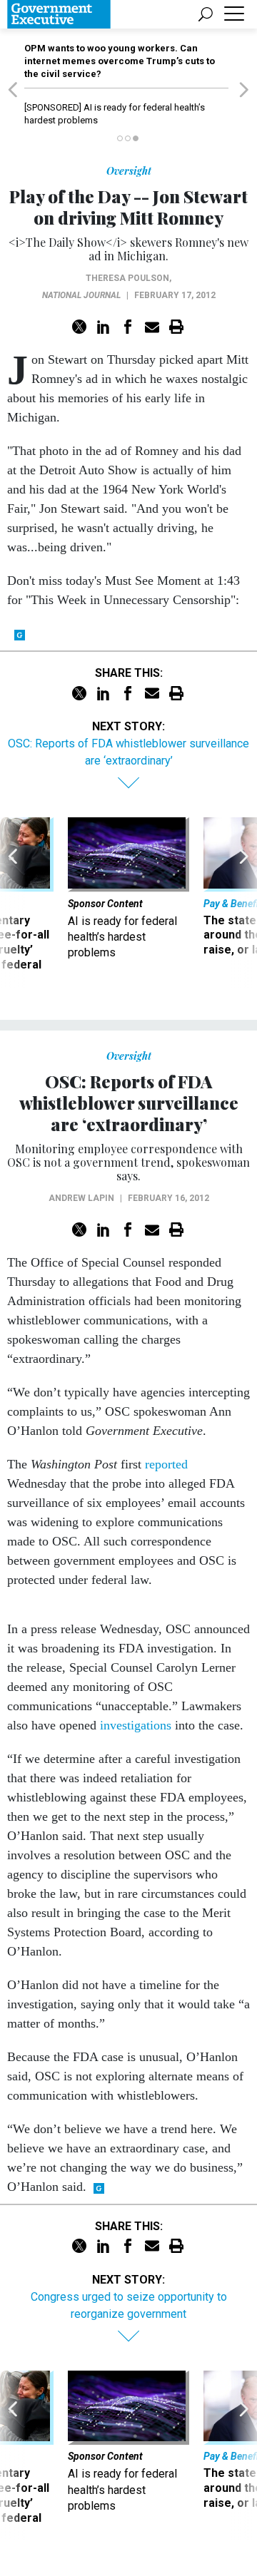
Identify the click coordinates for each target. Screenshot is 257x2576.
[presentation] (13, 902)
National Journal (81, 295)
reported (166, 1464)
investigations (136, 1725)
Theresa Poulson (127, 278)
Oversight (129, 171)
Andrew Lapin (81, 1198)
